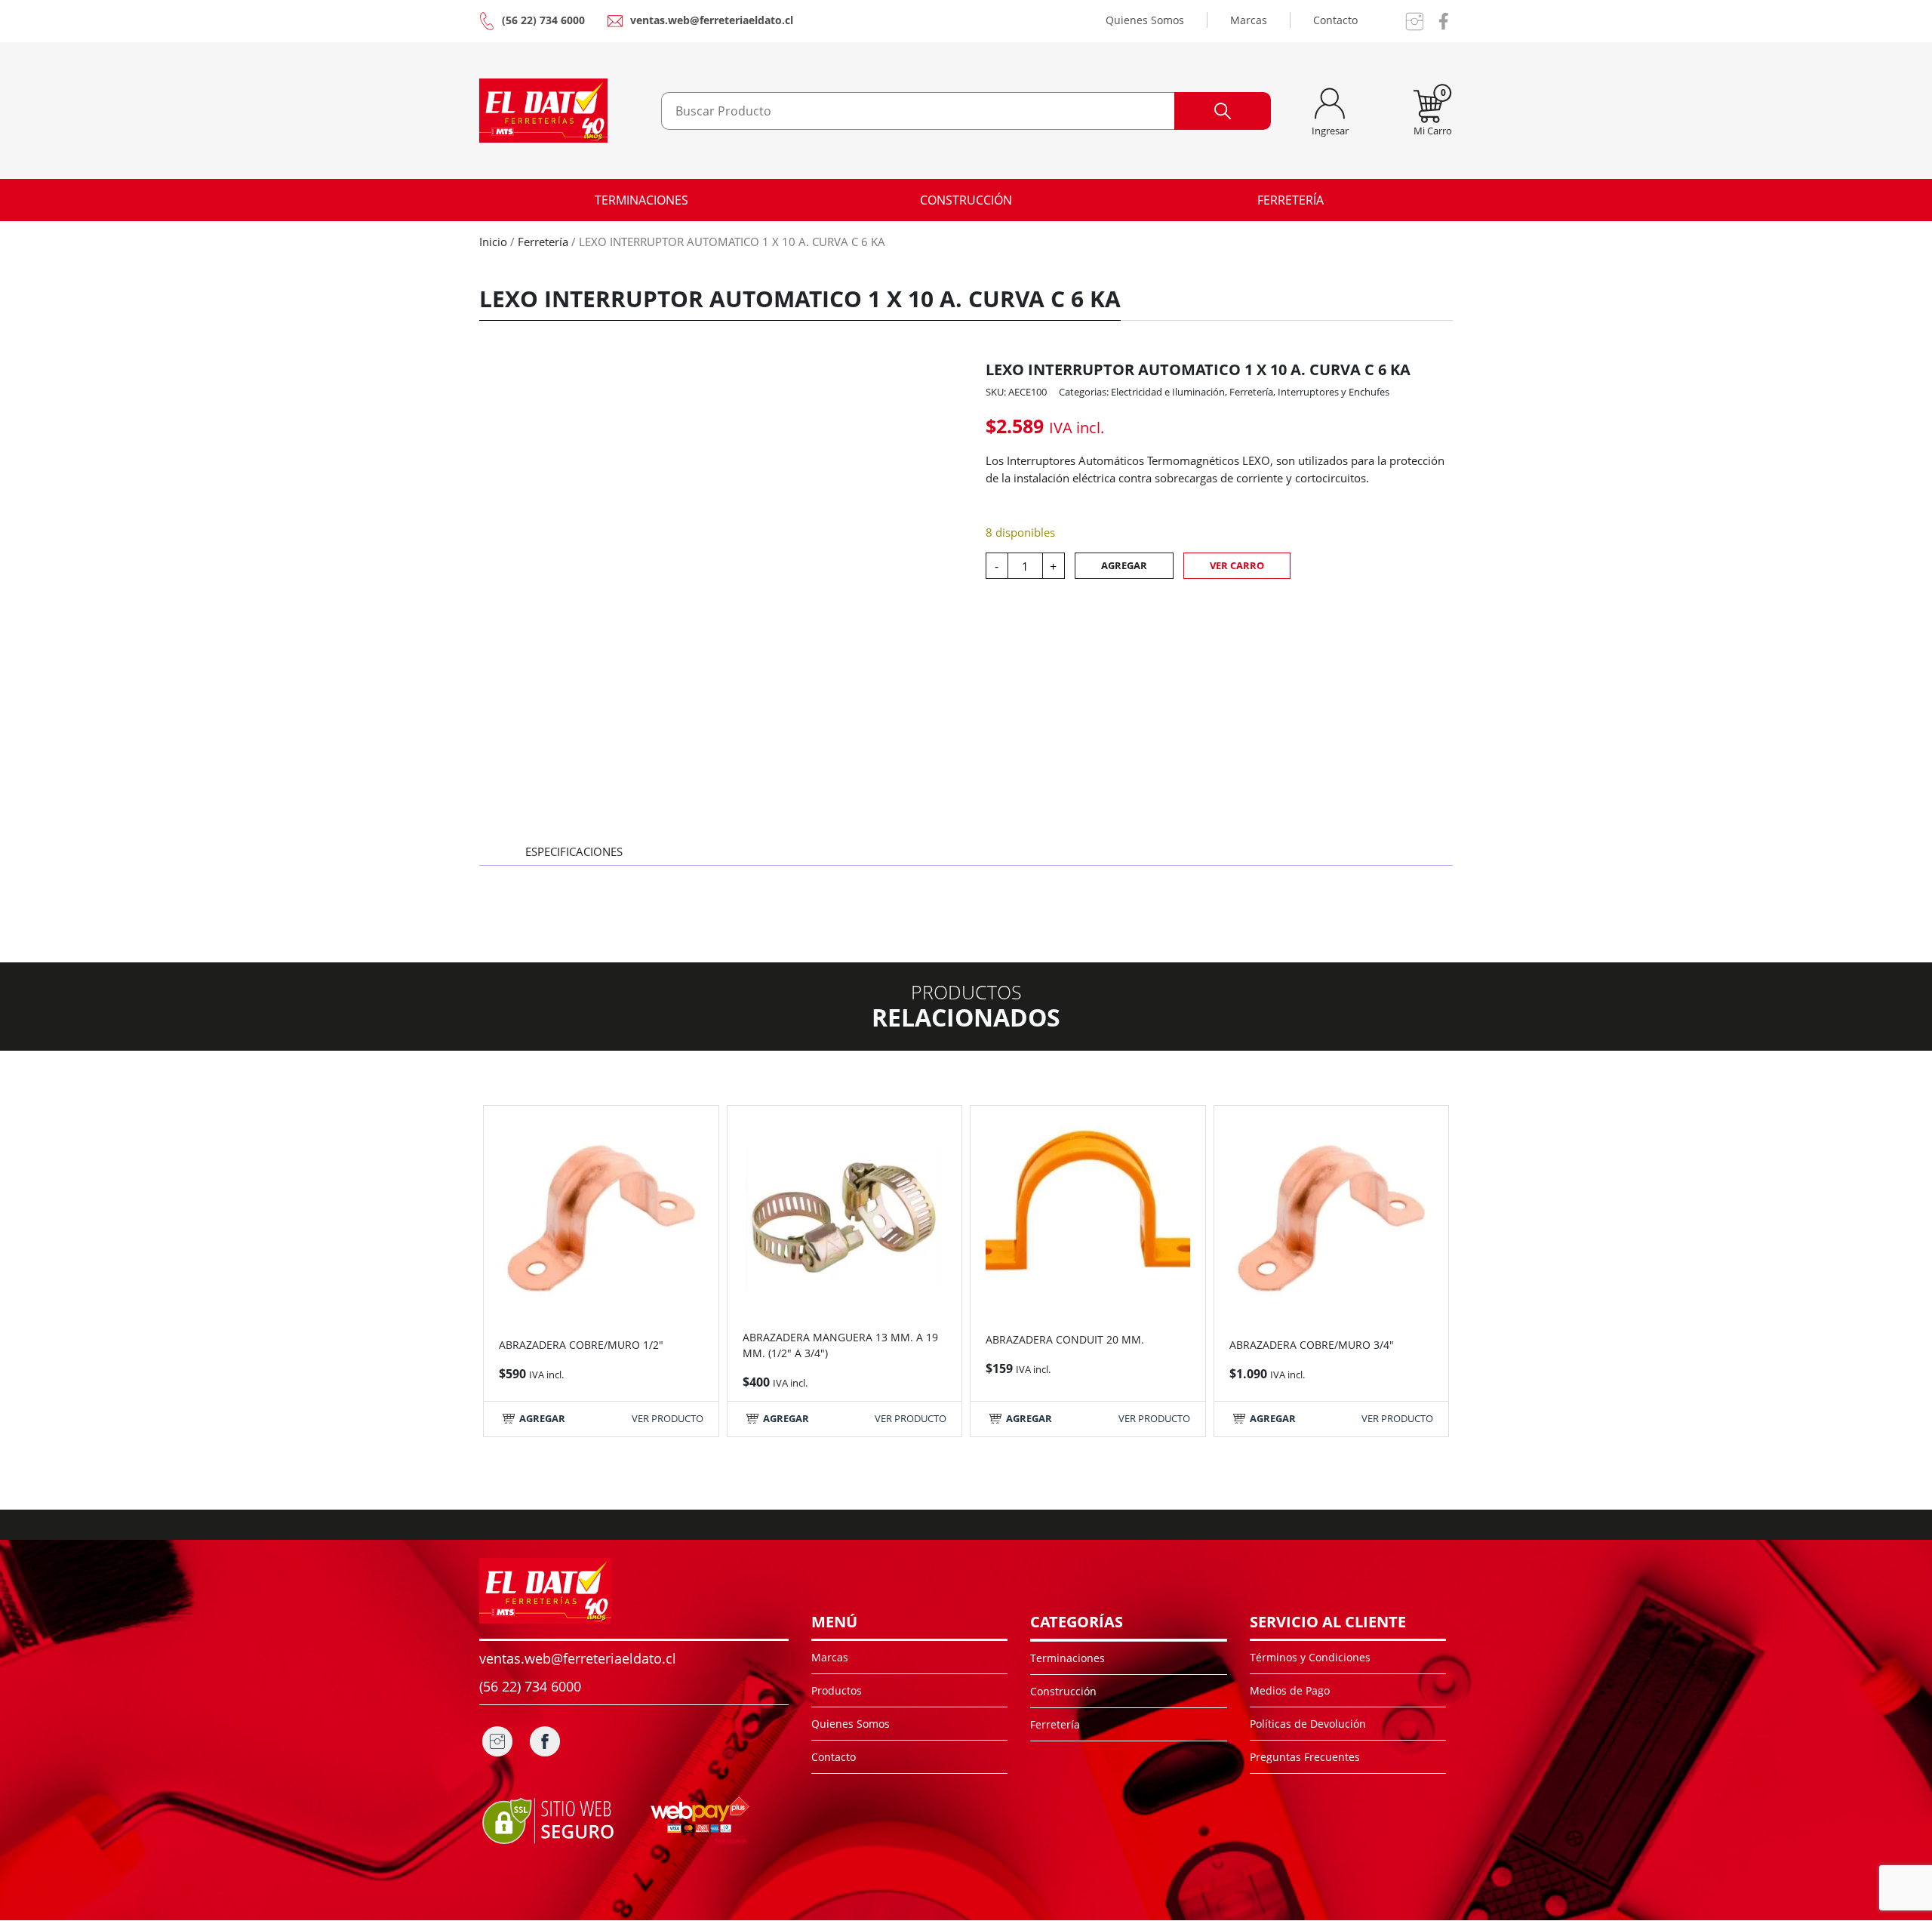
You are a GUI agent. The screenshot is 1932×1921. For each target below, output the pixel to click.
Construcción (966, 200)
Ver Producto (668, 1418)
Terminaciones (641, 200)
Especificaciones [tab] (574, 851)
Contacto (1335, 20)
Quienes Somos (1145, 20)
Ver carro (1237, 565)
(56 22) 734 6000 (543, 20)
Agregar (1124, 565)
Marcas (1249, 20)
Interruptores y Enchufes (1334, 392)
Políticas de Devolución (1308, 1724)
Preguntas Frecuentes (1305, 1757)
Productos (837, 1690)
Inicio (493, 242)
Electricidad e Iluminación (1168, 392)
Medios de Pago (1290, 1690)
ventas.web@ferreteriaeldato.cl (712, 20)
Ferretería (1291, 200)
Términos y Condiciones (1310, 1657)
